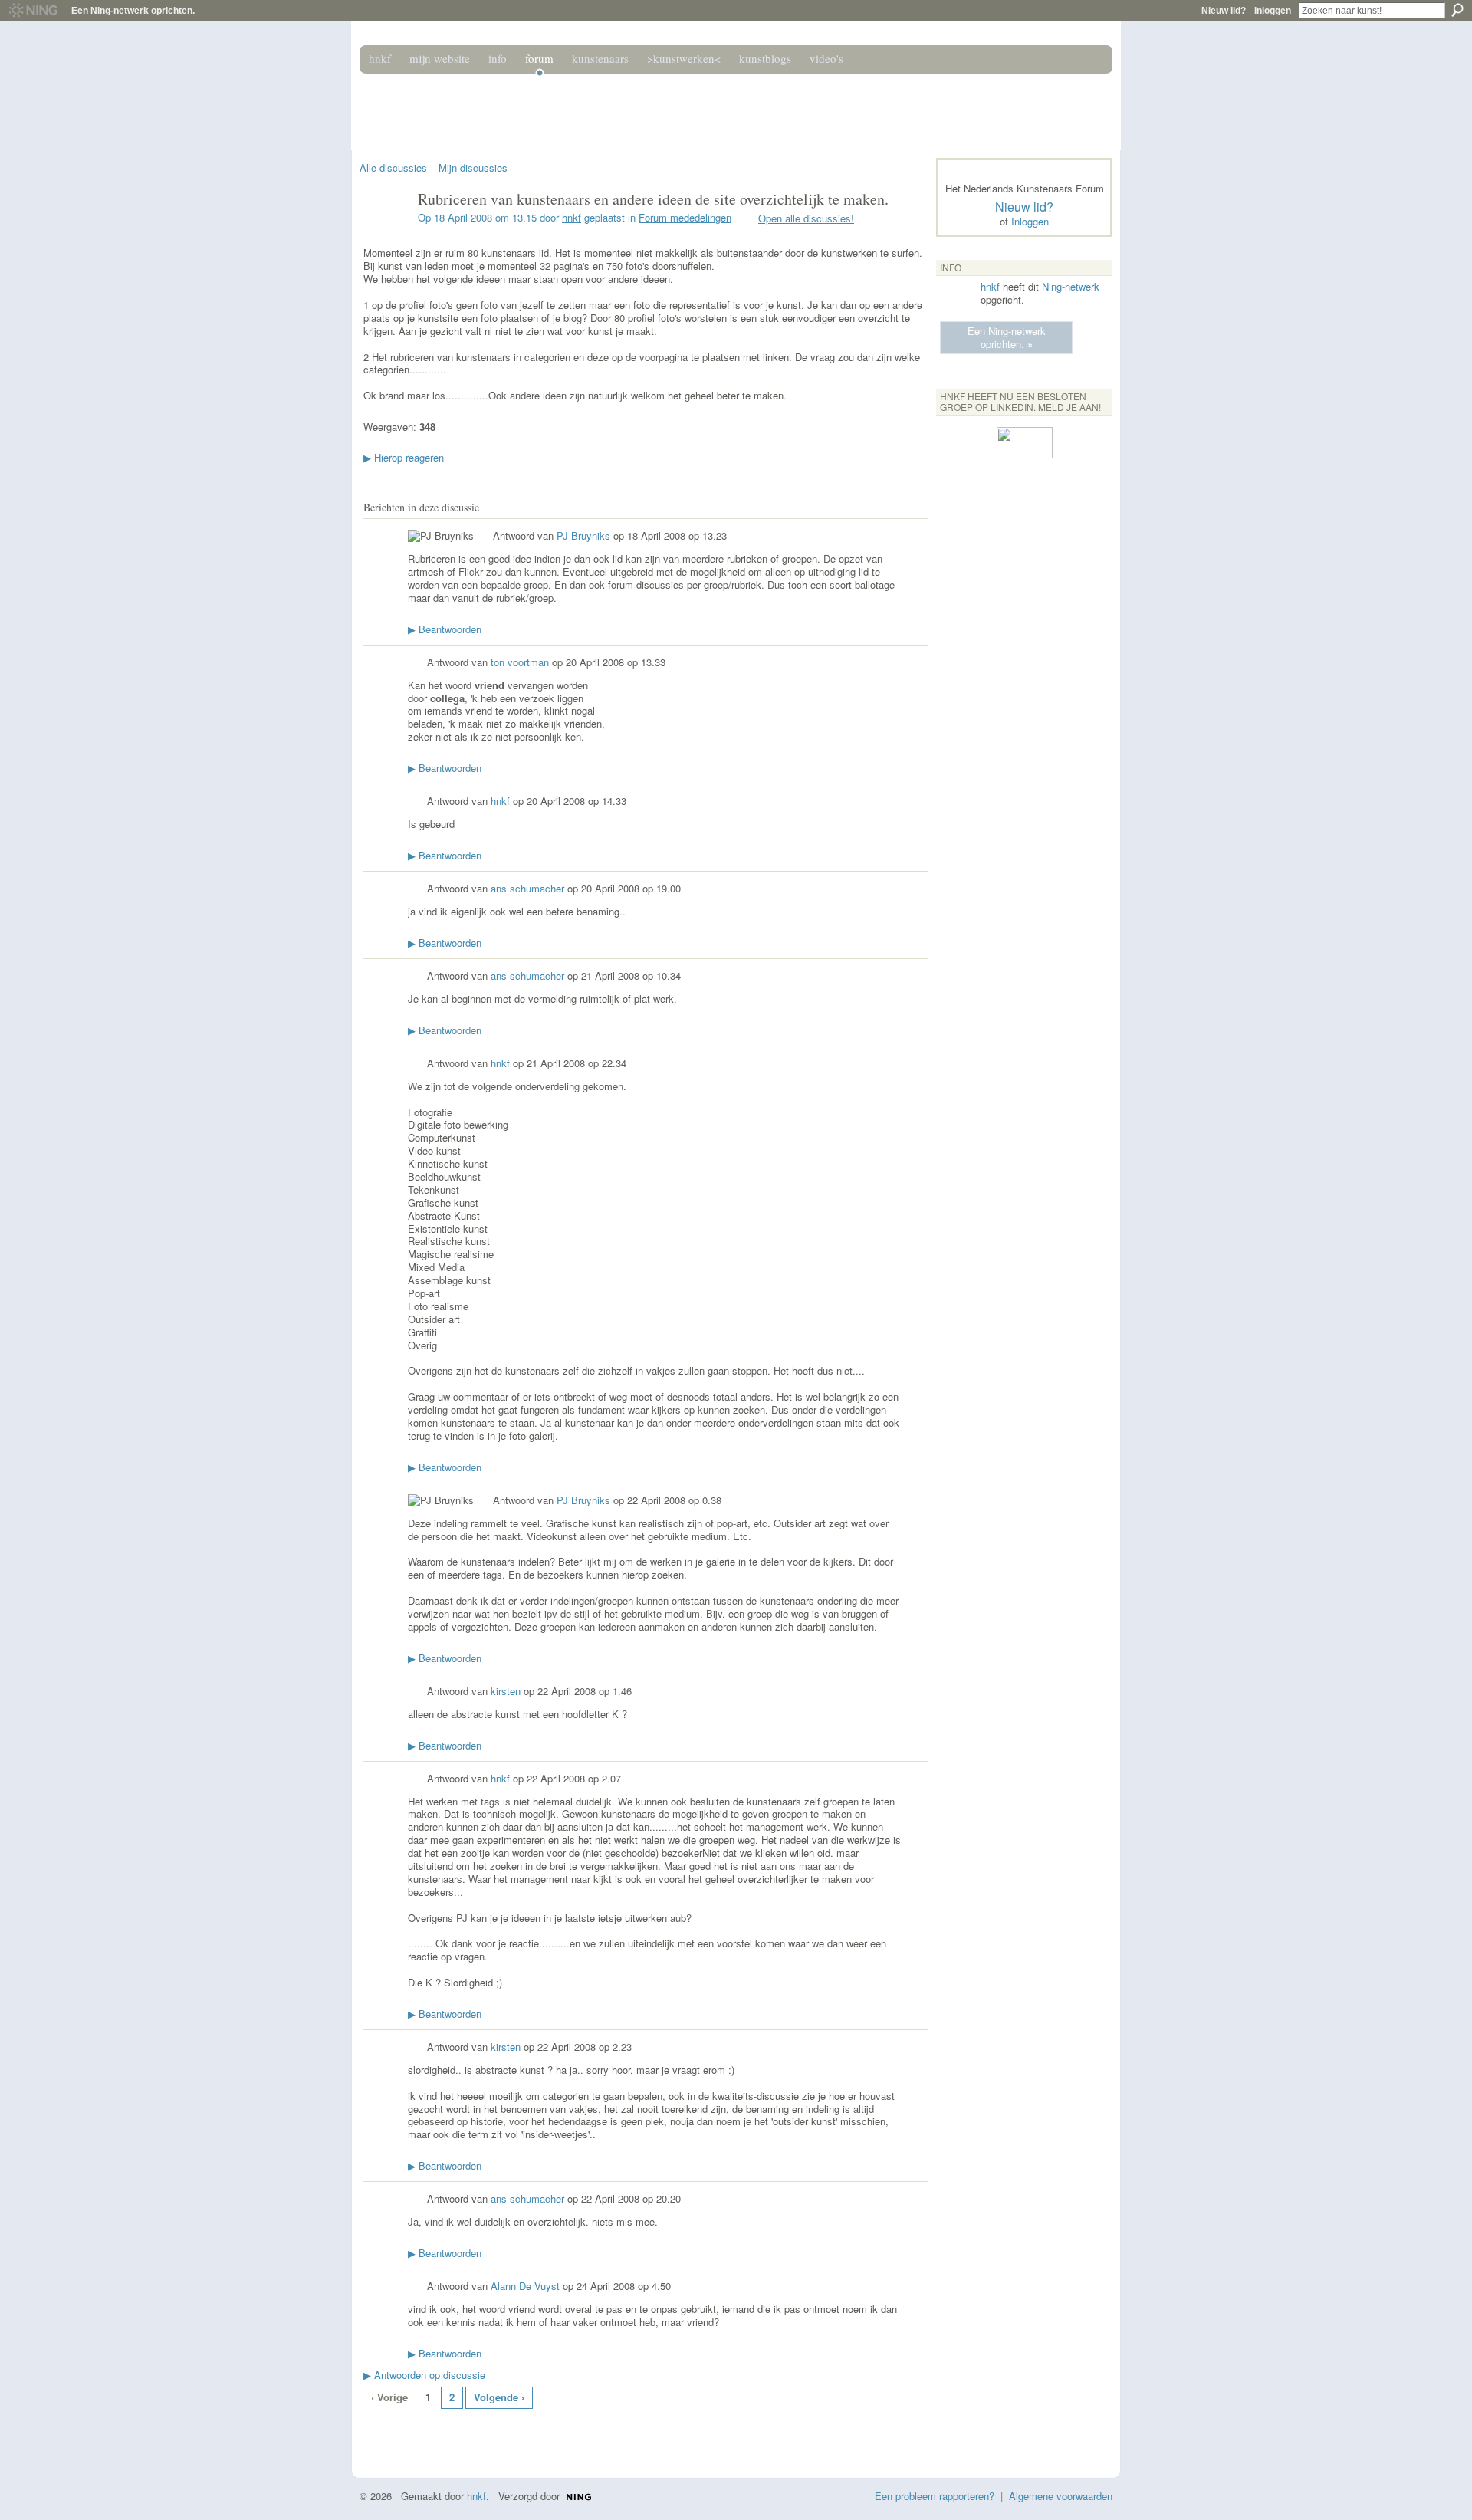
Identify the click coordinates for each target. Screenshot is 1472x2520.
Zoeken (1457, 10)
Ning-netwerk (1071, 286)
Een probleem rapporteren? (935, 2496)
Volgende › (499, 2397)
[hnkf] (384, 232)
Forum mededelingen (685, 217)
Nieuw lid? (1224, 11)
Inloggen (1273, 11)
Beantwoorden (445, 629)
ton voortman (520, 662)
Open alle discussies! (806, 218)
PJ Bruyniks (583, 536)
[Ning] (33, 11)
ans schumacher (527, 888)
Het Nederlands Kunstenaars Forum (577, 106)
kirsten (506, 1691)
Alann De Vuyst (525, 2286)
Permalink (483, 537)
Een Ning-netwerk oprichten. (133, 11)
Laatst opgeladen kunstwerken (372, 2433)
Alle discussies (393, 168)
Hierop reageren (404, 457)
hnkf (572, 217)
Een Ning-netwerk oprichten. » (1007, 337)
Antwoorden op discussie (424, 2375)
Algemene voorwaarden (1061, 2496)
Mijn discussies (473, 168)
